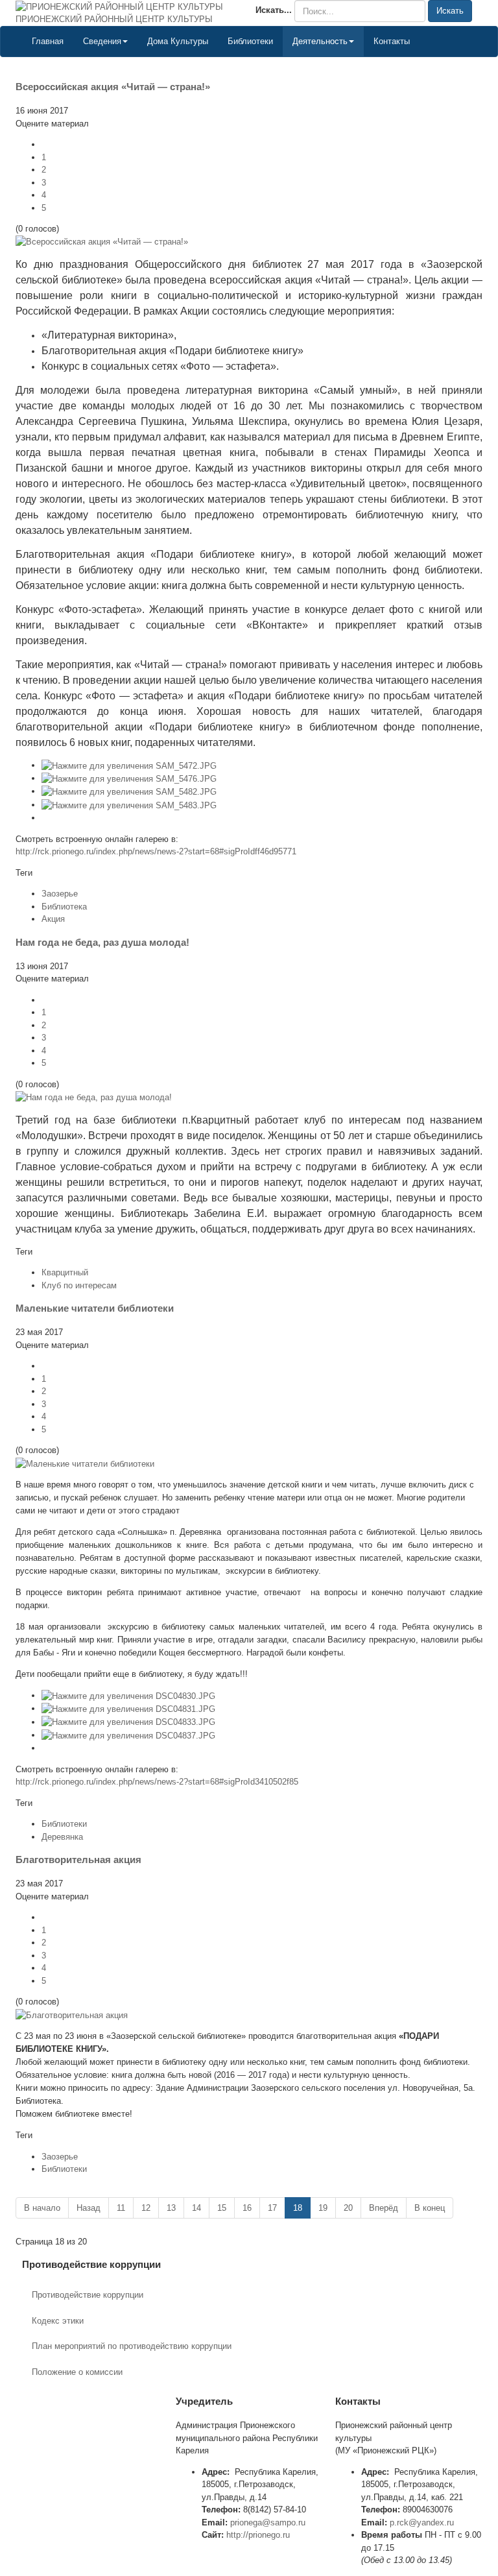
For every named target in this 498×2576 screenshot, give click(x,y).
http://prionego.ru (258, 2535)
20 (348, 2208)
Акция (53, 919)
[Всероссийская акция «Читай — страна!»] (102, 242)
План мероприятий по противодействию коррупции (132, 2346)
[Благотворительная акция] (72, 2015)
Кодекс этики (58, 2321)
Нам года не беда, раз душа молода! (102, 942)
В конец (430, 2208)
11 (121, 2208)
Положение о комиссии (77, 2372)
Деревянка (62, 1837)
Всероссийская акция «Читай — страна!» (113, 87)
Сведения (102, 41)
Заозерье (60, 894)
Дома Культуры (178, 41)
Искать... (274, 10)
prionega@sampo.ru (268, 2522)
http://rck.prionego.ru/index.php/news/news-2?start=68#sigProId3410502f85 (157, 1782)
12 (146, 2208)
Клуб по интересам (79, 1285)
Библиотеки (250, 41)
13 (171, 2208)
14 (196, 2208)
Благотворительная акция (78, 1860)
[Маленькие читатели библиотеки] (85, 1463)
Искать (450, 11)
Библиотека (64, 907)
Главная (48, 41)
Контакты (392, 41)
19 (323, 2208)
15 (222, 2208)
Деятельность (320, 41)
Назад (89, 2208)
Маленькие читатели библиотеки (95, 1308)
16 (247, 2208)
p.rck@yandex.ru (422, 2522)
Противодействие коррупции (88, 2295)
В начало (42, 2208)
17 (272, 2208)
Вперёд (384, 2208)
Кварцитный (65, 1272)
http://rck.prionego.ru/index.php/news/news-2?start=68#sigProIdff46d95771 (156, 851)
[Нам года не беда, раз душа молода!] (94, 1097)
